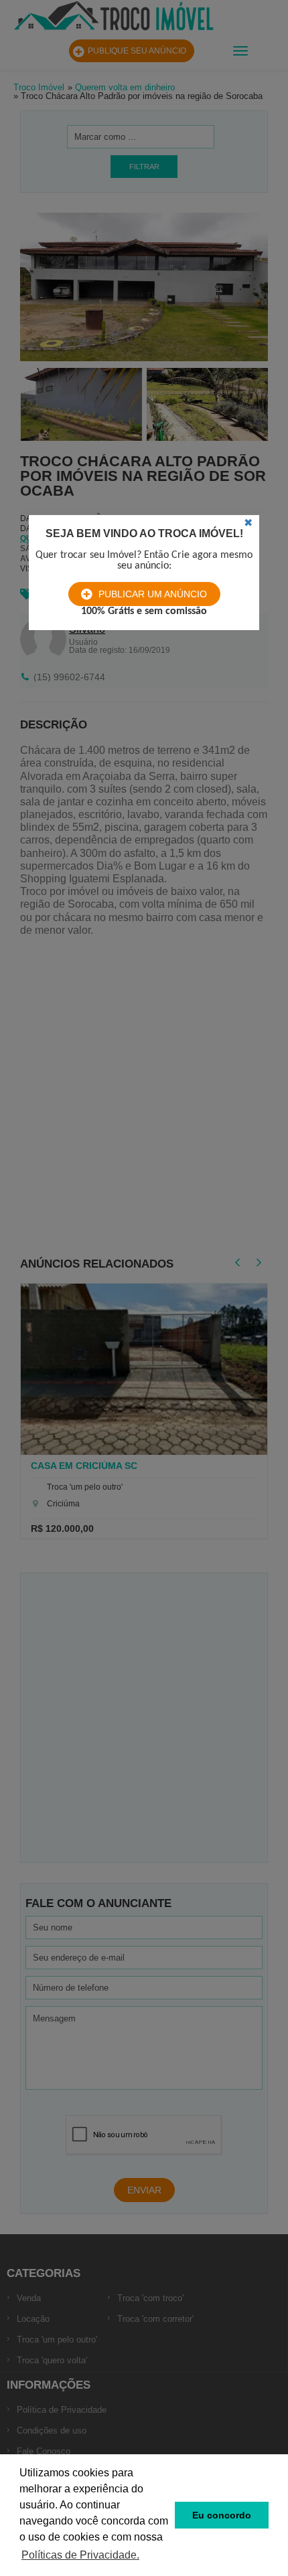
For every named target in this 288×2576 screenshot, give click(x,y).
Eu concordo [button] (222, 2515)
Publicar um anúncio (153, 594)
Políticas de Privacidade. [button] (80, 2555)
